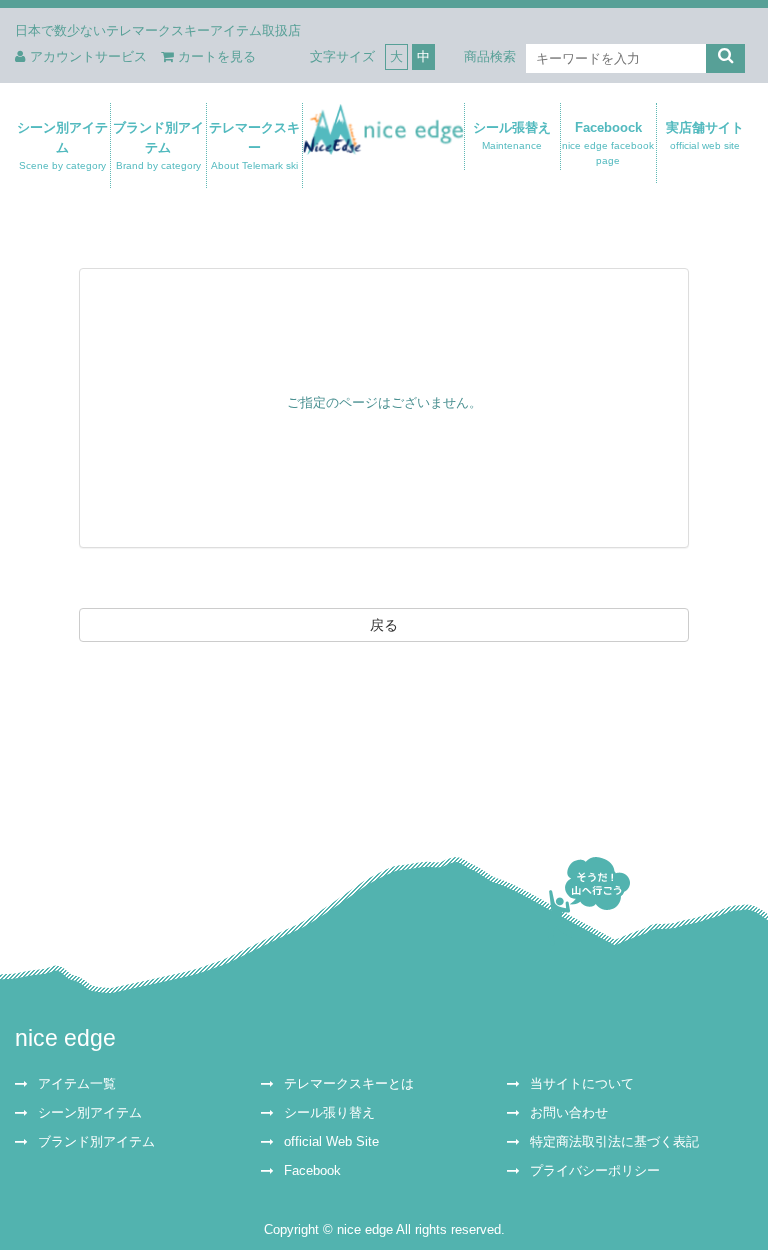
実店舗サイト (705, 135)
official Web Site (331, 1142)
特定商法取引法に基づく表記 (614, 1142)
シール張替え (513, 135)
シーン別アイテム (62, 145)
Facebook (312, 1171)
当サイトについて (582, 1084)
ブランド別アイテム (158, 145)
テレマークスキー (254, 145)
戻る (384, 625)
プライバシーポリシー (595, 1171)
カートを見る (217, 56)
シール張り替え (329, 1113)
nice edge (65, 1038)
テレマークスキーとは (349, 1084)
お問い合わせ (569, 1113)
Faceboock (609, 143)
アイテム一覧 (77, 1084)
